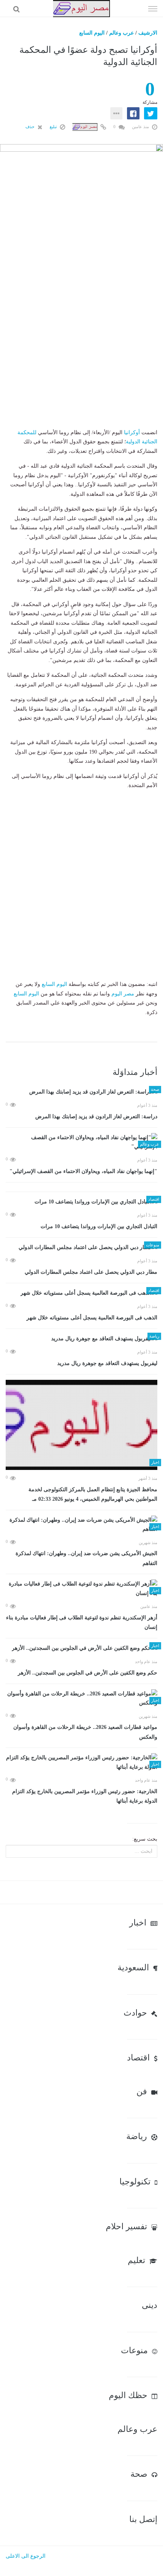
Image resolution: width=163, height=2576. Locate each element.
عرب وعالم (121, 33)
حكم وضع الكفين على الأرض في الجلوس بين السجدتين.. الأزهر (88, 1673)
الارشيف (148, 33)
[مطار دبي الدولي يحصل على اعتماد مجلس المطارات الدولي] (81, 1248)
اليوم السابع (92, 33)
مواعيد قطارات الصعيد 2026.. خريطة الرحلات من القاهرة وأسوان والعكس (85, 1732)
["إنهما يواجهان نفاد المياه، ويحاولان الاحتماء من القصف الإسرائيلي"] (81, 1142)
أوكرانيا (132, 433)
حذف (31, 127)
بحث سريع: (145, 1839)
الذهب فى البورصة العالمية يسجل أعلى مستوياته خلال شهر (92, 1318)
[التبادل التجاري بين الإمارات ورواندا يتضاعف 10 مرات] (81, 1202)
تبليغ (54, 127)
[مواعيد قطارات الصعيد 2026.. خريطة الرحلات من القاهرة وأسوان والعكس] (81, 1699)
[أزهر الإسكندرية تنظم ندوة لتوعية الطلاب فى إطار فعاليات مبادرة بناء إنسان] (81, 1589)
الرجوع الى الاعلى (26, 2556)
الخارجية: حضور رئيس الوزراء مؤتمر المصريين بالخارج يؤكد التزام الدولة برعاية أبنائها (85, 1796)
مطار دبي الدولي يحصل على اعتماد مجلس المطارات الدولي (91, 1272)
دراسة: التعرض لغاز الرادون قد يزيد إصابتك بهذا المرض (96, 1117)
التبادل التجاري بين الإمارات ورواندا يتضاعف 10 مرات (99, 1226)
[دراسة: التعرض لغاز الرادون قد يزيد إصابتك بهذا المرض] (81, 1092)
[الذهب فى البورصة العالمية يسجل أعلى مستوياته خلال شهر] (81, 1293)
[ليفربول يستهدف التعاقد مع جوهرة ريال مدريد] (81, 1339)
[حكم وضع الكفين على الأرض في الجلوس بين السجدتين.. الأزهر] (81, 1648)
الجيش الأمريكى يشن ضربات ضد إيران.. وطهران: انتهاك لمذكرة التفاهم (86, 1558)
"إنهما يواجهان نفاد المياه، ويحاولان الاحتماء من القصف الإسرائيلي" (83, 1171)
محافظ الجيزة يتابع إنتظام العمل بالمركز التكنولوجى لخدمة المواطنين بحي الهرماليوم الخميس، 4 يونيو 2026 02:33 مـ (93, 1494)
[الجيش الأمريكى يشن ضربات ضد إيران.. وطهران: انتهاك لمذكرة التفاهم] (81, 1525)
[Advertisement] (81, 346)
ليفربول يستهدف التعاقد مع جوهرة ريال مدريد (107, 1363)
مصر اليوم (123, 994)
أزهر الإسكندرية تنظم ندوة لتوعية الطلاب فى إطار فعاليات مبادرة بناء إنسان (82, 1623)
